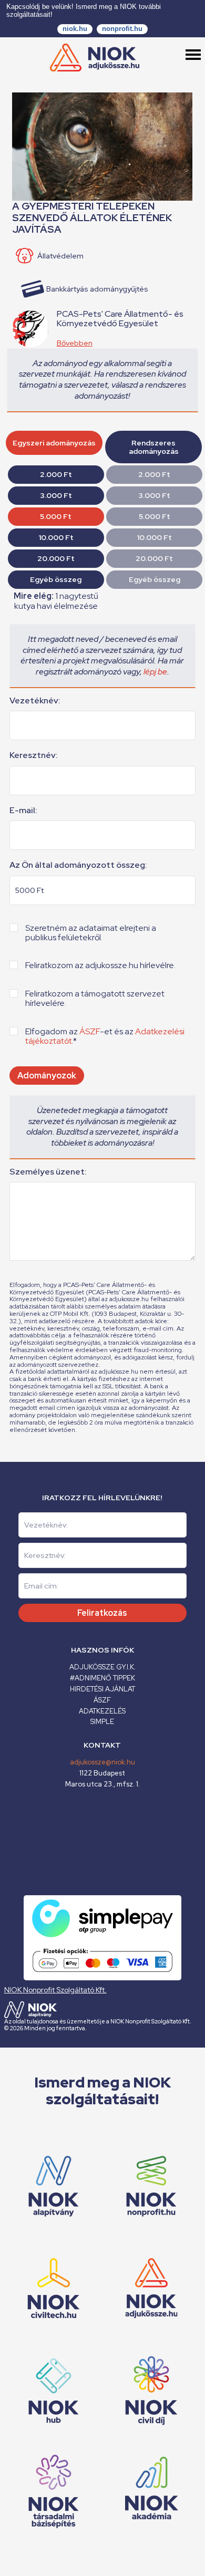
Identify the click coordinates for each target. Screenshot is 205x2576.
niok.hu (75, 29)
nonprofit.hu (122, 29)
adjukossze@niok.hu (102, 1762)
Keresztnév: (34, 755)
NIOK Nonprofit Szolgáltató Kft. (55, 1990)
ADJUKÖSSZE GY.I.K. (102, 1667)
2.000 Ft (56, 474)
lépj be (155, 672)
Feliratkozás (102, 1613)
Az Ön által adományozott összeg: (78, 865)
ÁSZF (90, 1031)
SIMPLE (102, 1722)
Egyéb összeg (56, 579)
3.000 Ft (56, 495)
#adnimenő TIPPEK (102, 1678)
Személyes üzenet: (48, 1172)
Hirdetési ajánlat (102, 1689)
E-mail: (23, 811)
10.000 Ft (56, 537)
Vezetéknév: (35, 701)
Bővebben (75, 343)
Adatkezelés (102, 1711)
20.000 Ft (56, 558)
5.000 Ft (56, 516)
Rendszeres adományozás (154, 447)
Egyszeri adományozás (54, 443)
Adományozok (47, 1076)
